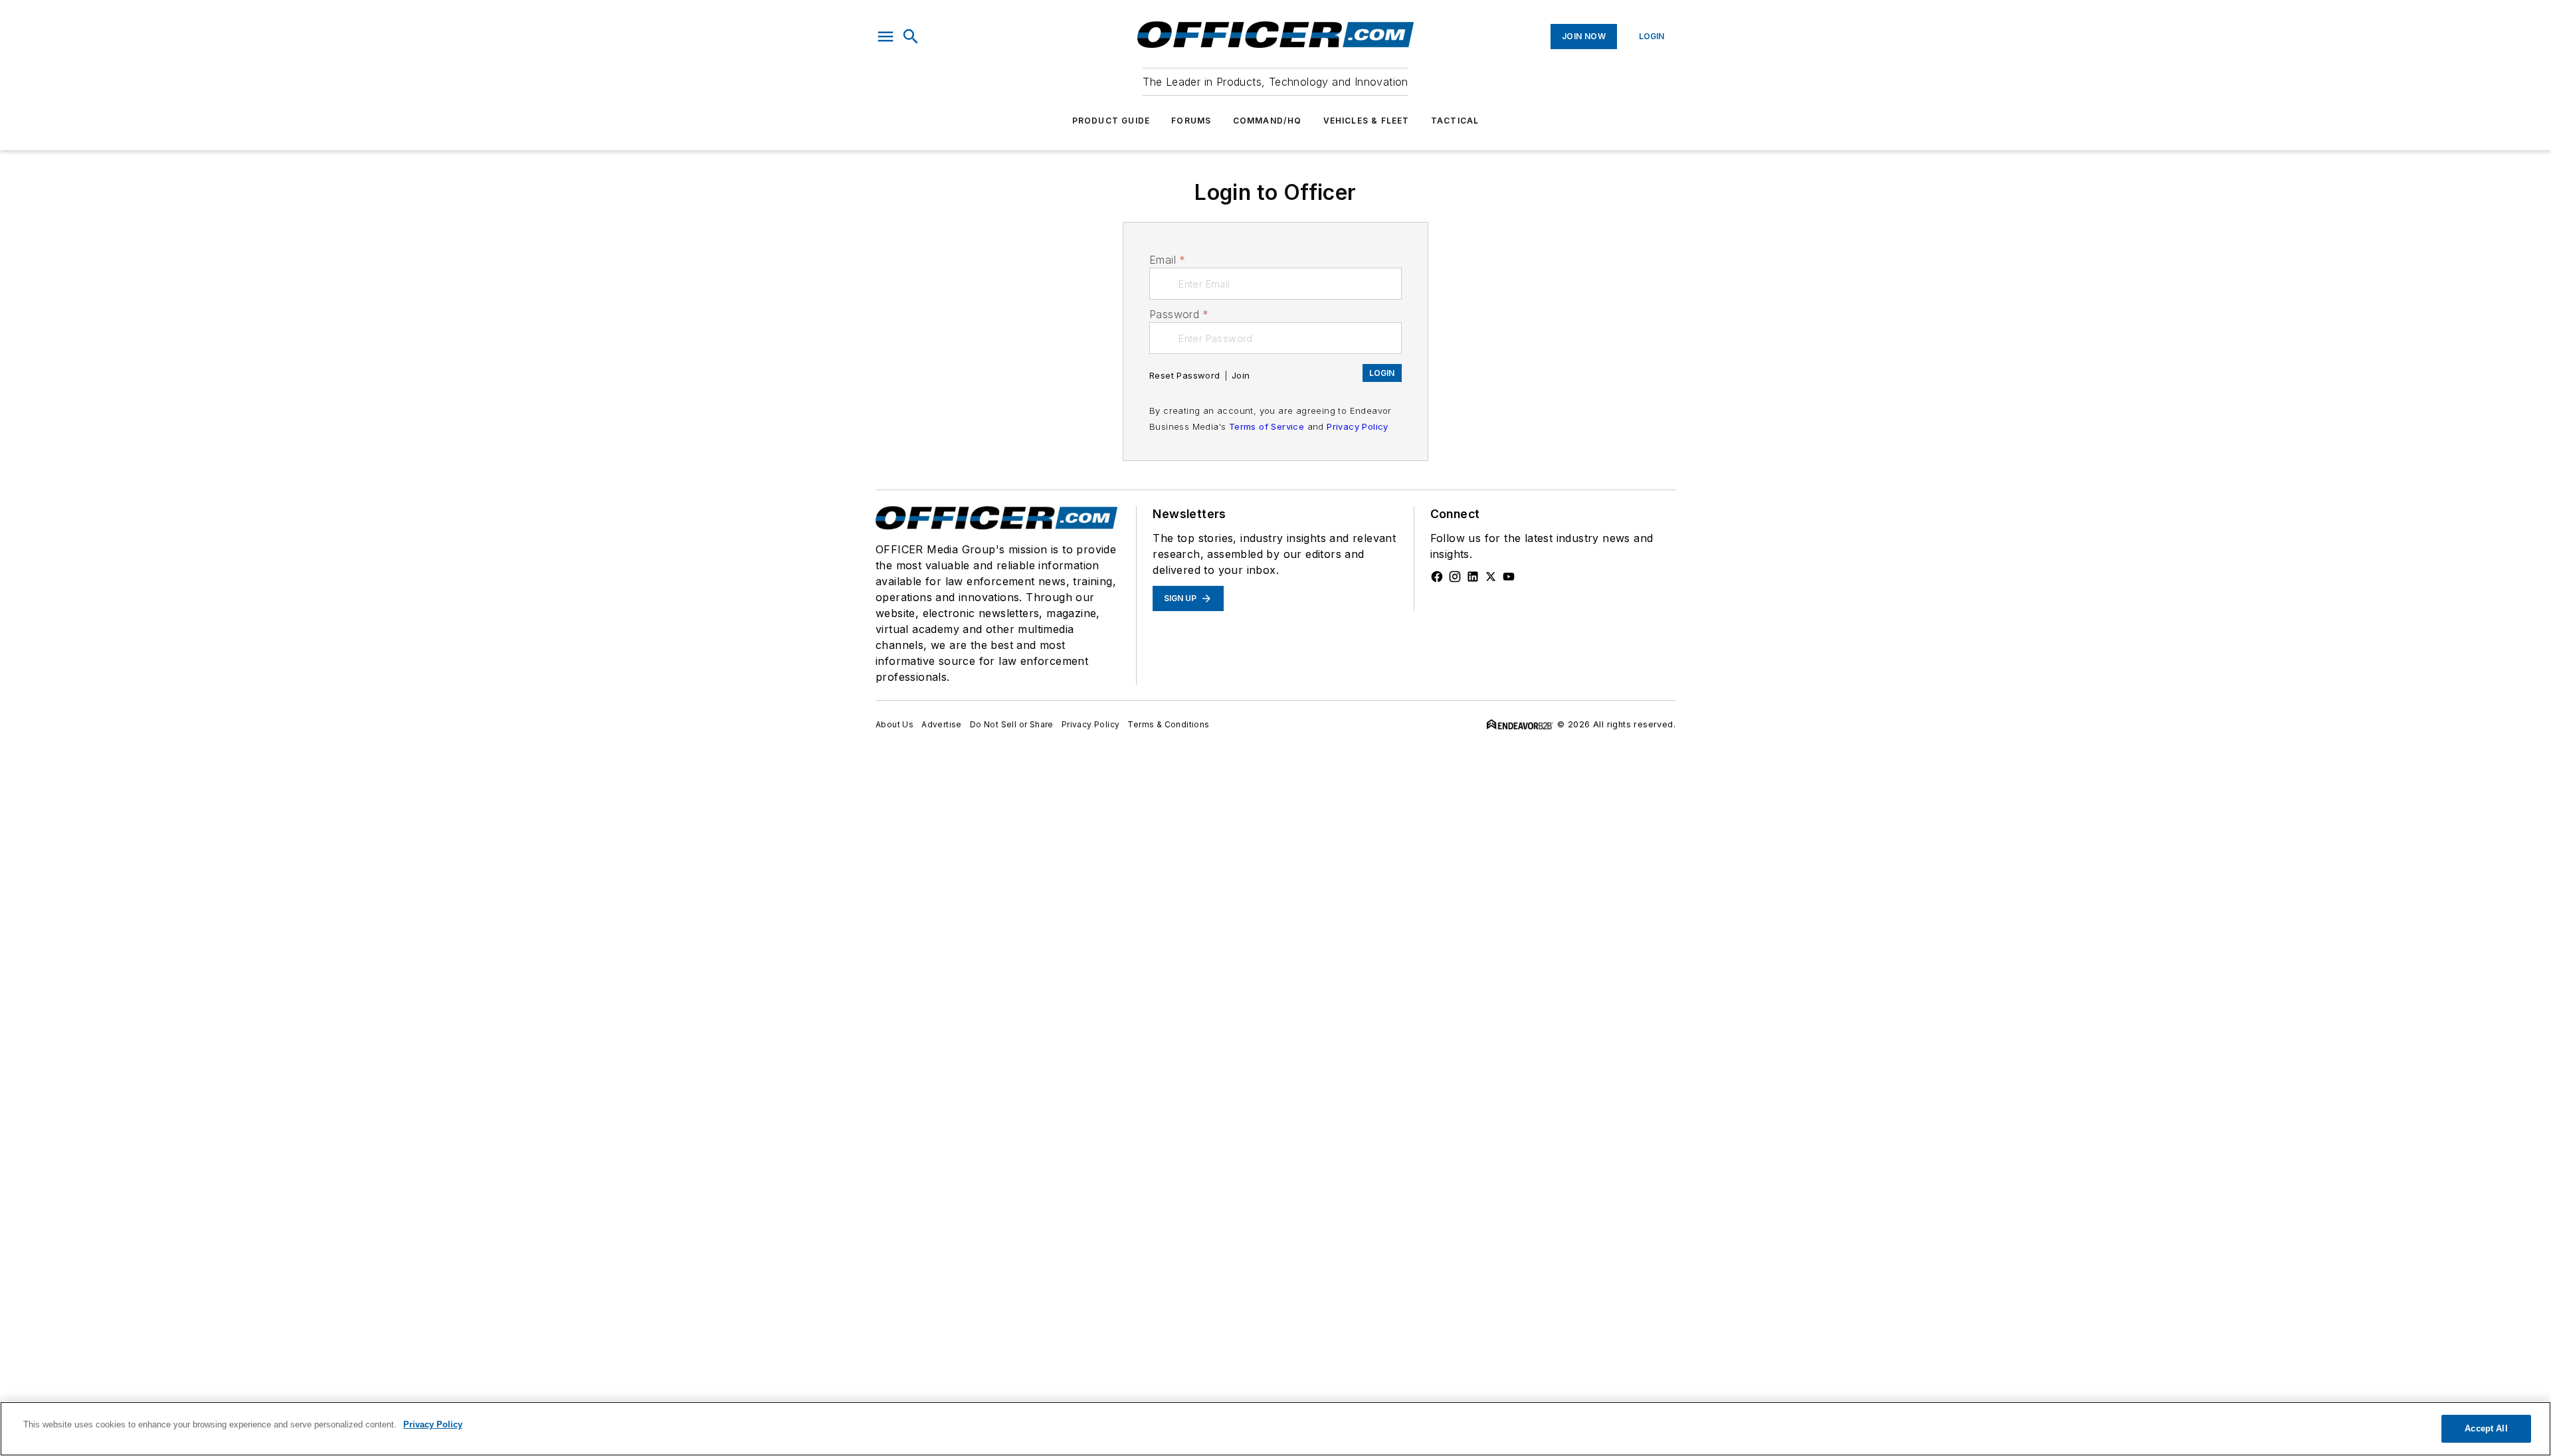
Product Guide (1111, 121)
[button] (886, 37)
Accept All (2486, 1428)
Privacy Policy (1358, 426)
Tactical (1455, 121)
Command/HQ (1268, 121)
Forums (1191, 121)
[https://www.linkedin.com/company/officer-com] (1473, 577)
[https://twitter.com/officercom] (1491, 577)
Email (1167, 260)
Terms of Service (1267, 426)
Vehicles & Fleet (1367, 121)
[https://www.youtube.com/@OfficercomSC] (1509, 577)
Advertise (942, 724)
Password (1179, 314)
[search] (911, 37)
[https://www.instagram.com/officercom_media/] (1455, 577)
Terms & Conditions (1168, 724)
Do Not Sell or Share (1012, 724)
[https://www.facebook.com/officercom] (1437, 577)
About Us (895, 724)
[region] (1275, 1429)
